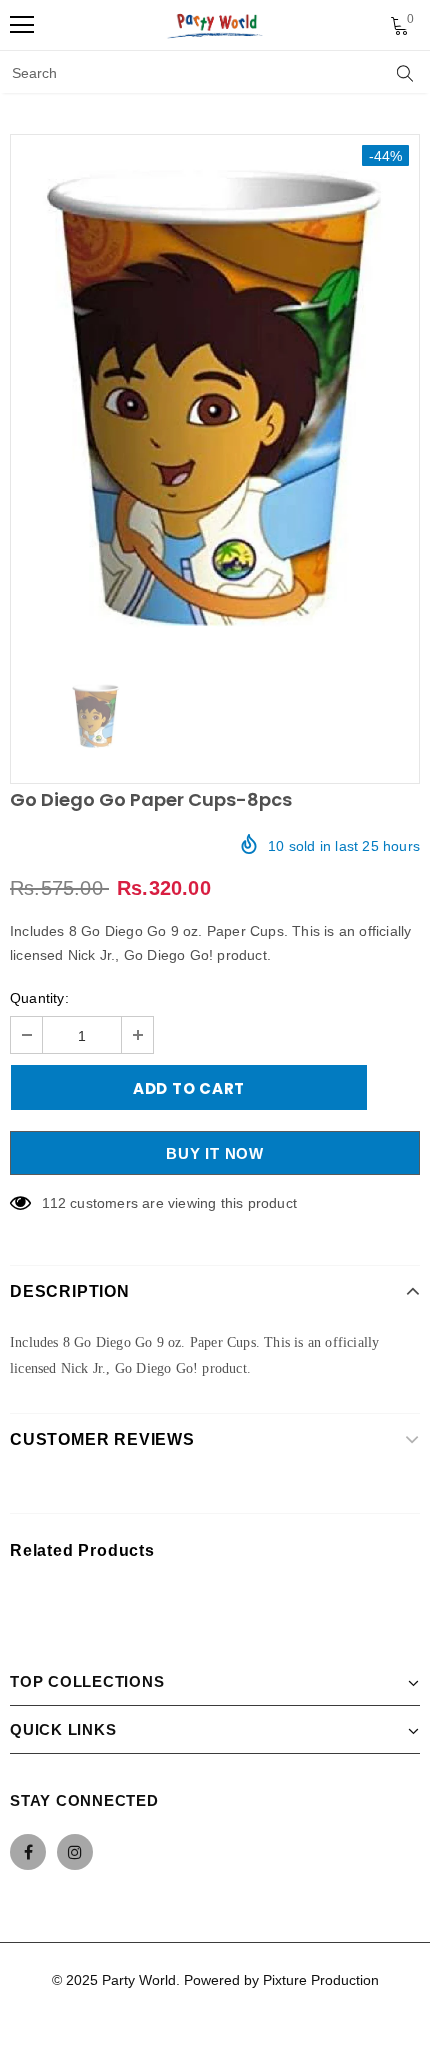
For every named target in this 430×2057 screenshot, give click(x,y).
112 (54, 1203)
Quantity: (39, 998)
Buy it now (215, 1153)
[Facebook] (28, 1852)
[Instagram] (75, 1852)
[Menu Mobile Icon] (22, 25)
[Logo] (216, 25)
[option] (215, 398)
